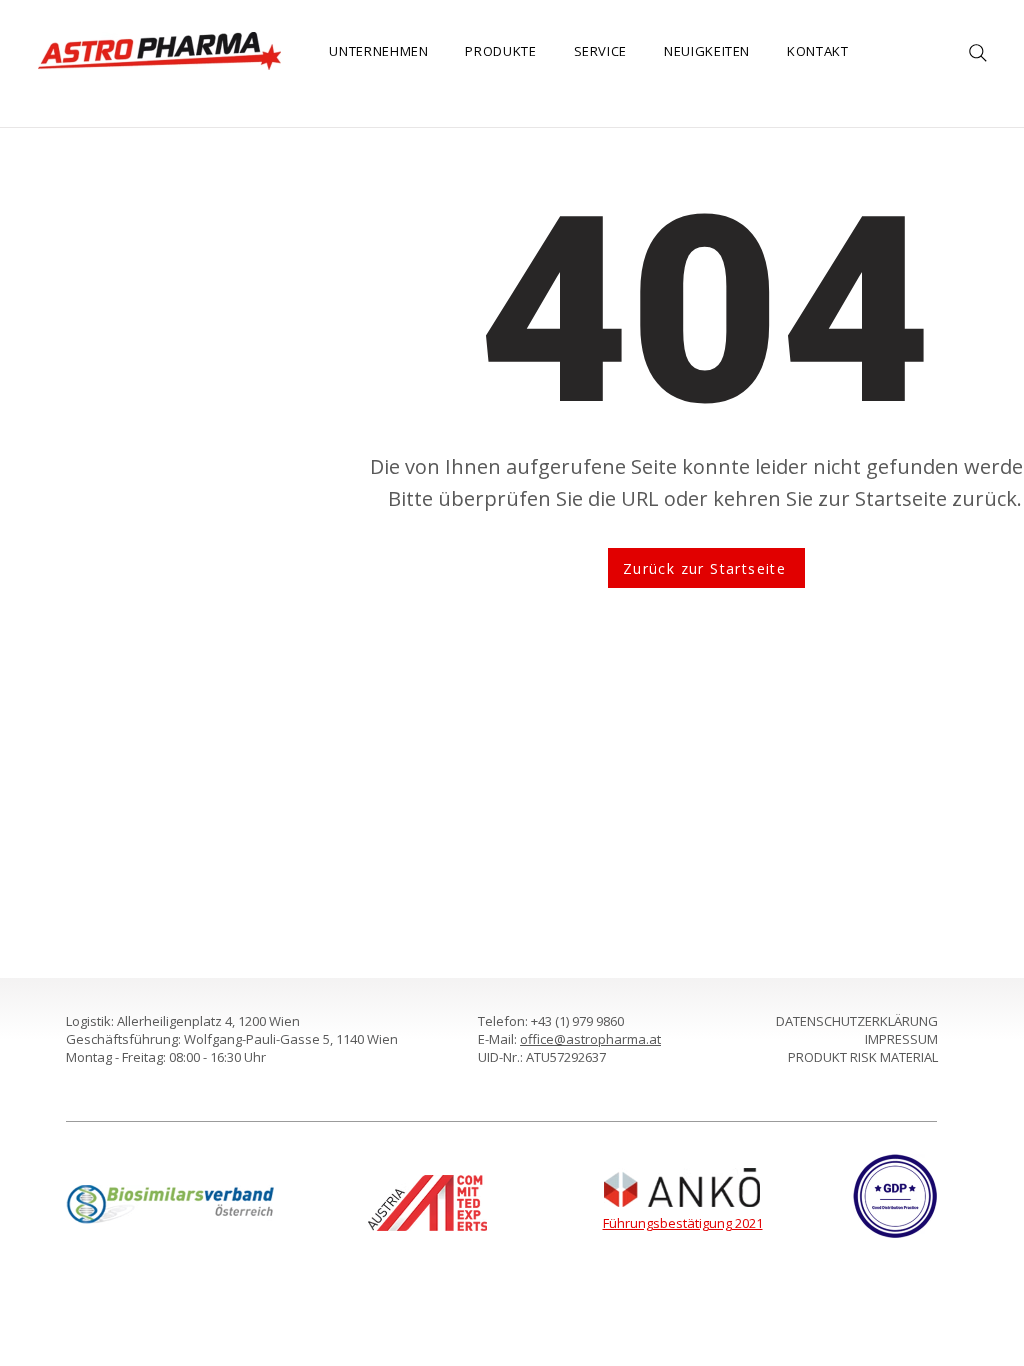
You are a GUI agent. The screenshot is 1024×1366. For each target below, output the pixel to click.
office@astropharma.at (590, 1039)
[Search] (978, 53)
